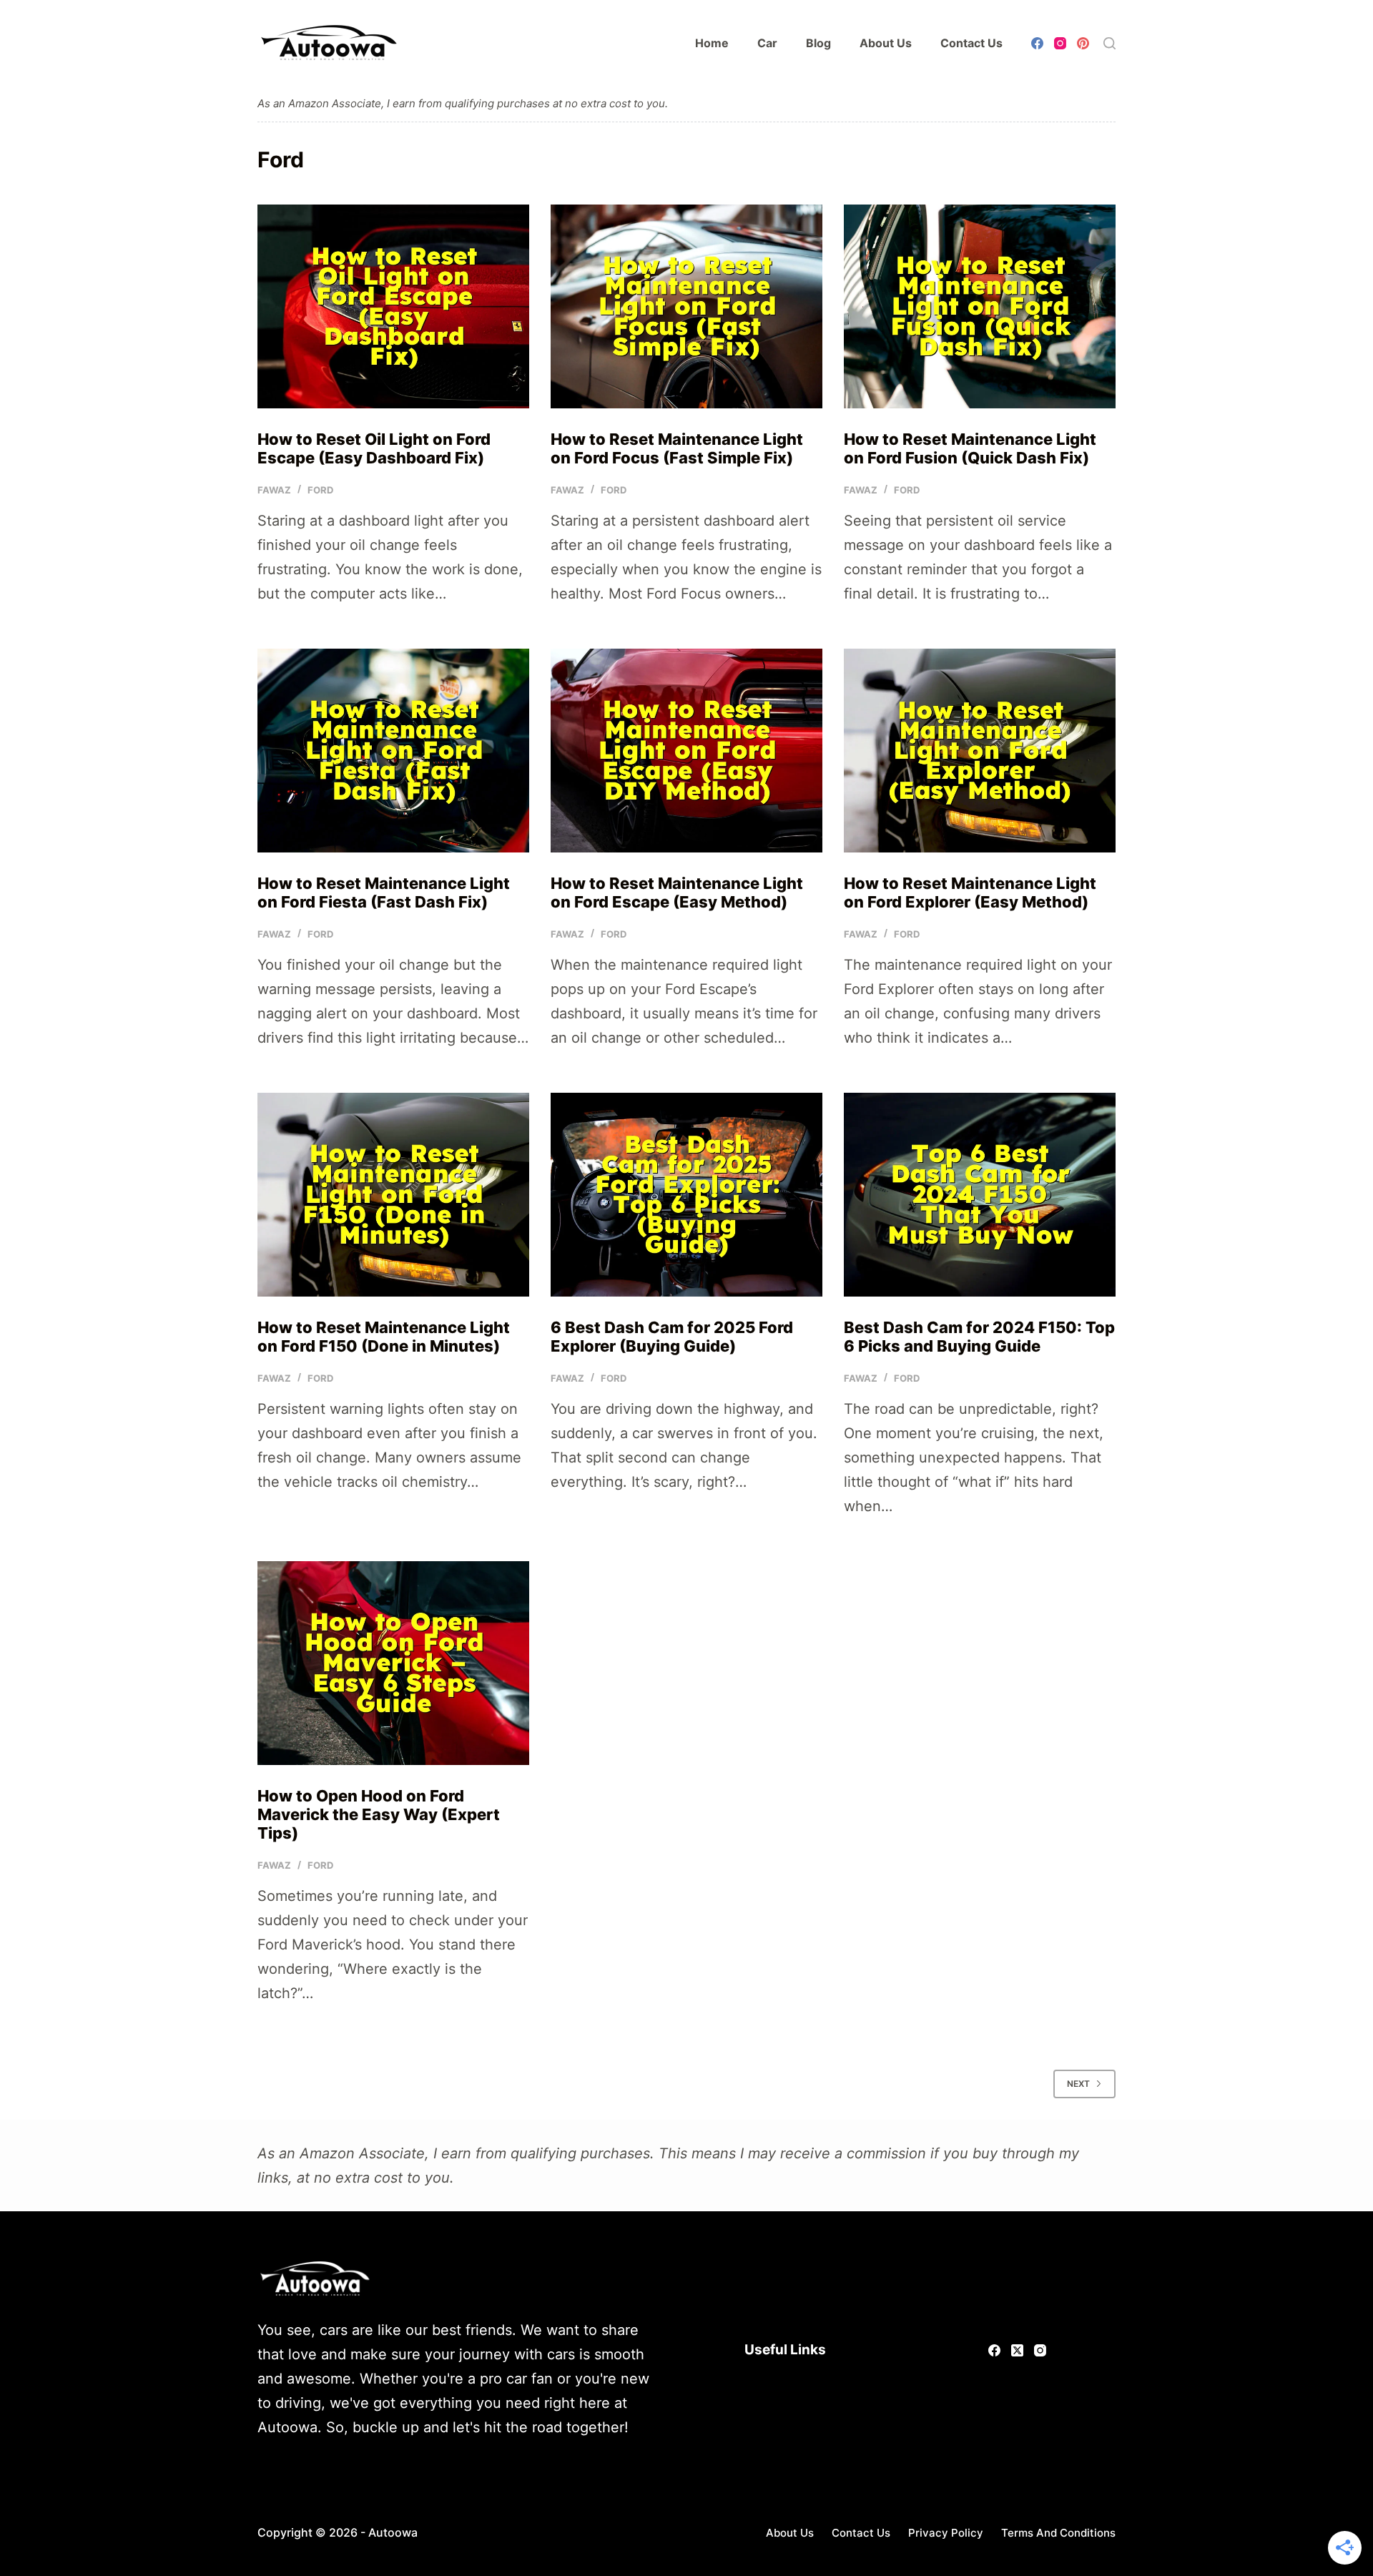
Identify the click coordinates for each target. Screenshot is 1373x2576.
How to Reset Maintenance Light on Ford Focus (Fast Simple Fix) (677, 448)
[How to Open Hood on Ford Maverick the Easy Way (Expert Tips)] (393, 1663)
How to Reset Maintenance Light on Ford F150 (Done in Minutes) (384, 1337)
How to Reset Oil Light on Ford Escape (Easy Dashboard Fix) (374, 448)
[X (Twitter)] (1017, 2350)
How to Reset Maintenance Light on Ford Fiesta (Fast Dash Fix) (384, 893)
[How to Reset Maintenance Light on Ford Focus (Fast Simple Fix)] (686, 306)
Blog (818, 43)
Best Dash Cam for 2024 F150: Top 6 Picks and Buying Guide (979, 1337)
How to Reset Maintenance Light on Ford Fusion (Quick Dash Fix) (970, 448)
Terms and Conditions (1058, 2533)
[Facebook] (1037, 43)
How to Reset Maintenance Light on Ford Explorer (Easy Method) (970, 893)
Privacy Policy (946, 2533)
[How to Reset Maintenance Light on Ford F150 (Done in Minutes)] (393, 1195)
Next (1078, 2084)
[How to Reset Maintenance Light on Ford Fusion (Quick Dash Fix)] (980, 306)
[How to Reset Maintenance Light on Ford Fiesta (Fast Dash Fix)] (393, 751)
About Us (886, 43)
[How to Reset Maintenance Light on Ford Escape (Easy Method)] (686, 751)
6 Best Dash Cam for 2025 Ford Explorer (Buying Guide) (672, 1337)
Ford (320, 490)
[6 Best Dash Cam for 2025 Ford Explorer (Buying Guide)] (686, 1195)
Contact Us (971, 43)
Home (712, 43)
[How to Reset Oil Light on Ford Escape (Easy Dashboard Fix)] (393, 306)
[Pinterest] (1083, 43)
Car (767, 43)
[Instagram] (1060, 43)
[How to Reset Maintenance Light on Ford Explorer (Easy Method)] (980, 751)
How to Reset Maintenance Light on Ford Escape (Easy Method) (677, 893)
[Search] (1109, 43)
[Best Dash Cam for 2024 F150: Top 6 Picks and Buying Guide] (980, 1195)
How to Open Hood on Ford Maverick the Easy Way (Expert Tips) (379, 1815)
